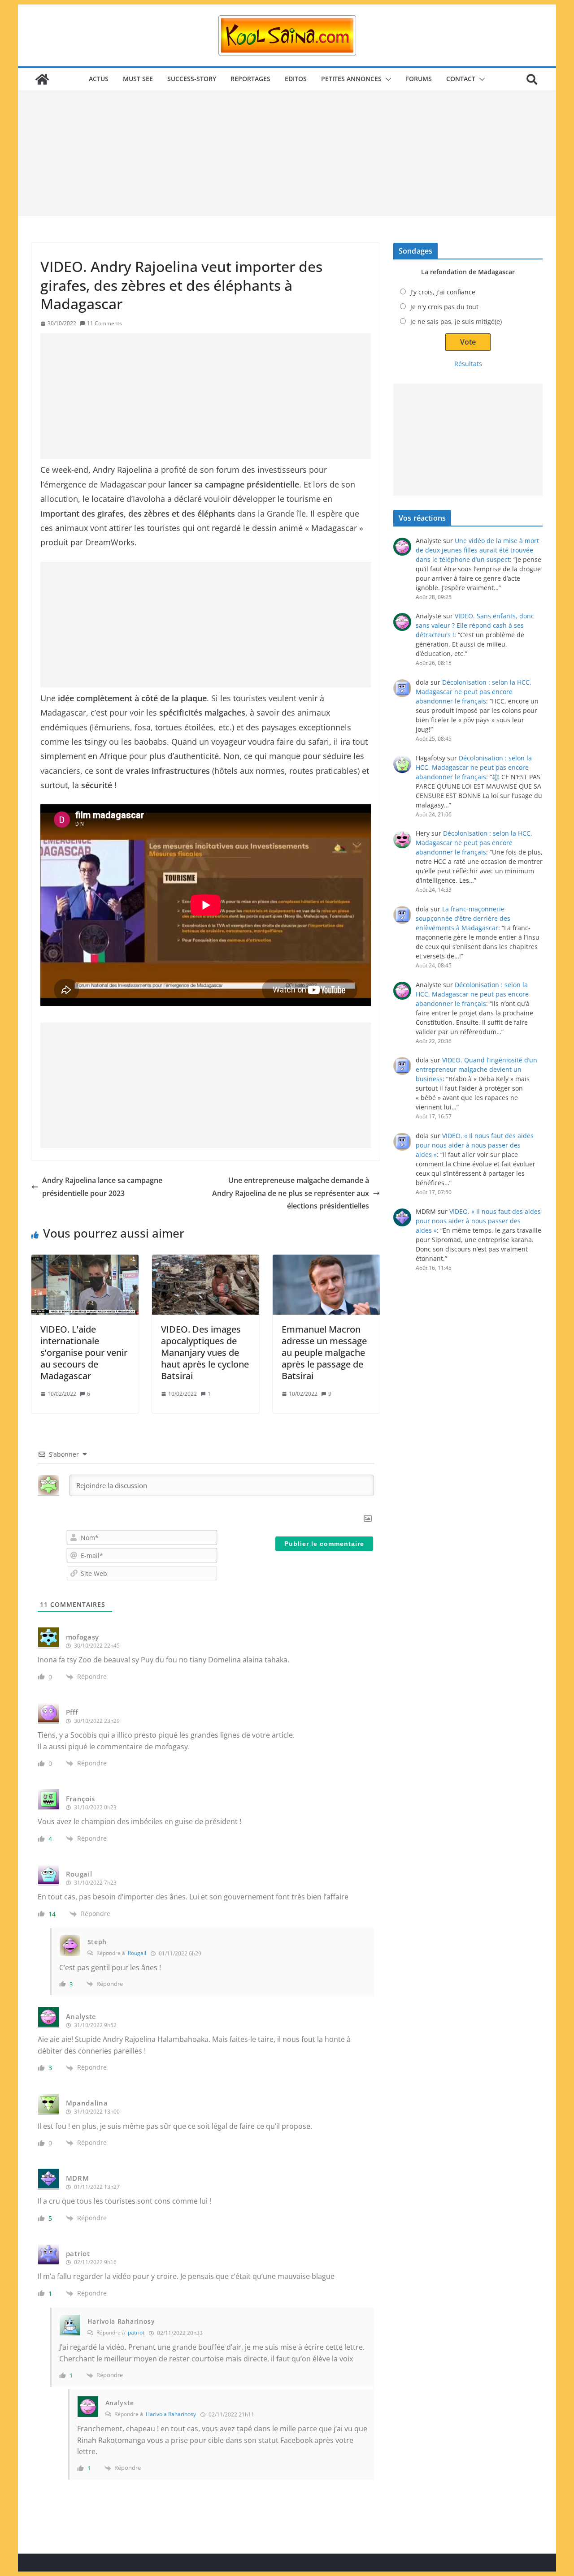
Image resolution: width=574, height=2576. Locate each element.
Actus (99, 79)
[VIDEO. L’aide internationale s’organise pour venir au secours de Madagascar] (85, 1285)
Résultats (468, 364)
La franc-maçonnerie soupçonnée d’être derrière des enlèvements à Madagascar (463, 918)
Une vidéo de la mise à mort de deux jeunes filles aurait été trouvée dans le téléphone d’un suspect (477, 550)
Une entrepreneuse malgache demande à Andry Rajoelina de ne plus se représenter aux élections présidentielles (291, 1193)
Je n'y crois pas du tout (444, 307)
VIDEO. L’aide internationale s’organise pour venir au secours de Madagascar (84, 1353)
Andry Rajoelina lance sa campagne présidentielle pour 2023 (102, 1187)
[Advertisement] (287, 153)
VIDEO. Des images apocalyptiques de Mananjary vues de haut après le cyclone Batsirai (205, 1353)
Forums (419, 79)
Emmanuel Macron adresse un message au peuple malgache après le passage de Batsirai (324, 1353)
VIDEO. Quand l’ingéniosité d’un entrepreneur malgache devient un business (476, 1069)
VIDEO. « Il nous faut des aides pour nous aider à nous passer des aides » (475, 1145)
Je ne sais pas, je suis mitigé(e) (456, 321)
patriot (136, 2332)
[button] (387, 79)
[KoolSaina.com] (42, 79)
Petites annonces (351, 79)
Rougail (137, 1953)
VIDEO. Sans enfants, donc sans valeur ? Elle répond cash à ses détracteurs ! (475, 625)
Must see (138, 79)
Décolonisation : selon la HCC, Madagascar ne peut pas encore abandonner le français (474, 692)
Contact (461, 79)
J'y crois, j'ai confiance (443, 292)
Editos (296, 79)
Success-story (192, 79)
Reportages (250, 79)
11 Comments (104, 323)
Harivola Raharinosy (171, 2414)
